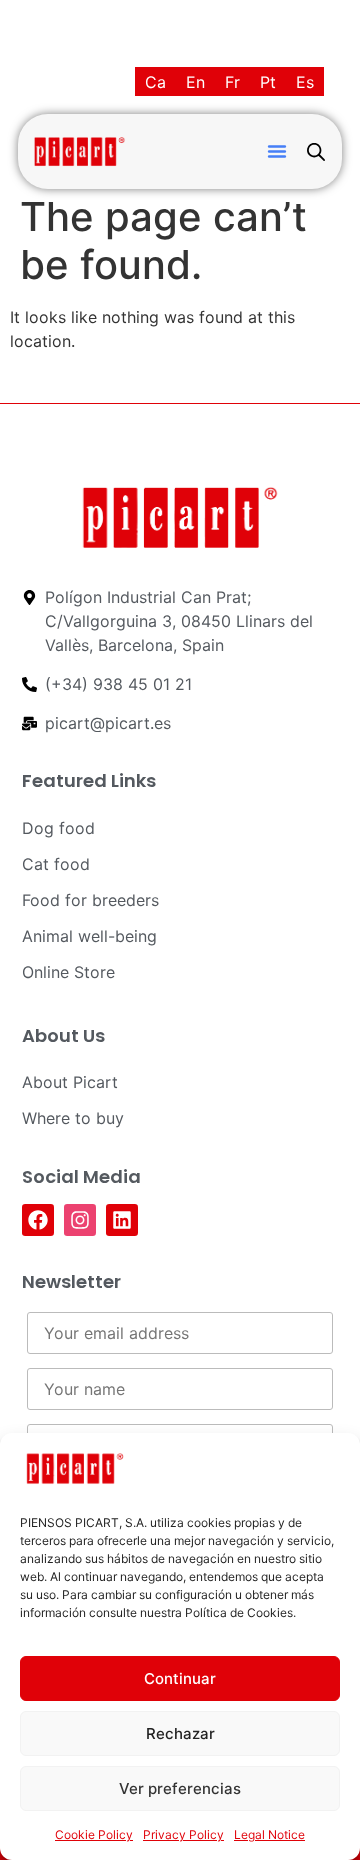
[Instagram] (80, 1220)
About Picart (70, 1082)
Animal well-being (89, 936)
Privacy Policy (183, 1834)
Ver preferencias (180, 1788)
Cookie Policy (94, 1834)
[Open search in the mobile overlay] (316, 151)
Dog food (58, 828)
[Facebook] (38, 1220)
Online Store (68, 972)
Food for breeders (90, 900)
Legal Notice (269, 1834)
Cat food (56, 864)
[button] (277, 151)
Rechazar (180, 1733)
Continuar (180, 1678)
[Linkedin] (122, 1220)
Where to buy (73, 1118)
